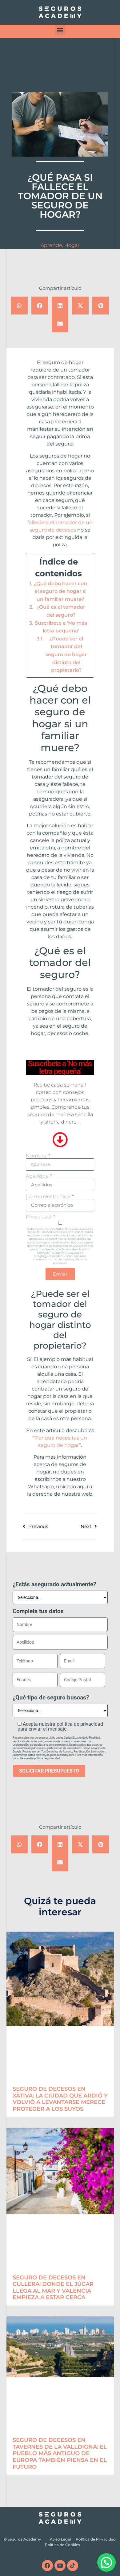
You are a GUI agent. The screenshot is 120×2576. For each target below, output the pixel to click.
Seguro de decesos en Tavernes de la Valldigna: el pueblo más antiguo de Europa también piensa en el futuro (60, 2453)
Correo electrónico (48, 1197)
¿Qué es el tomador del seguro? (61, 611)
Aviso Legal (60, 2539)
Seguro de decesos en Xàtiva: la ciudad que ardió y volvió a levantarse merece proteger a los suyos (60, 2099)
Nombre (37, 1156)
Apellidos (38, 1176)
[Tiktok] (73, 2566)
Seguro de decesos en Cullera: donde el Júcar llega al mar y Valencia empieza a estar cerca (53, 2288)
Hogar (72, 245)
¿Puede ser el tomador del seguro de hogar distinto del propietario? (66, 654)
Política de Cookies (62, 2545)
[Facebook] (47, 2566)
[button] (60, 30)
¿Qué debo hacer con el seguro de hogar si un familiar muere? (60, 591)
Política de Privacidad (96, 2539)
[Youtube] (60, 2566)
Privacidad (39, 1217)
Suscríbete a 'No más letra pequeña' (61, 627)
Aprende (51, 245)
